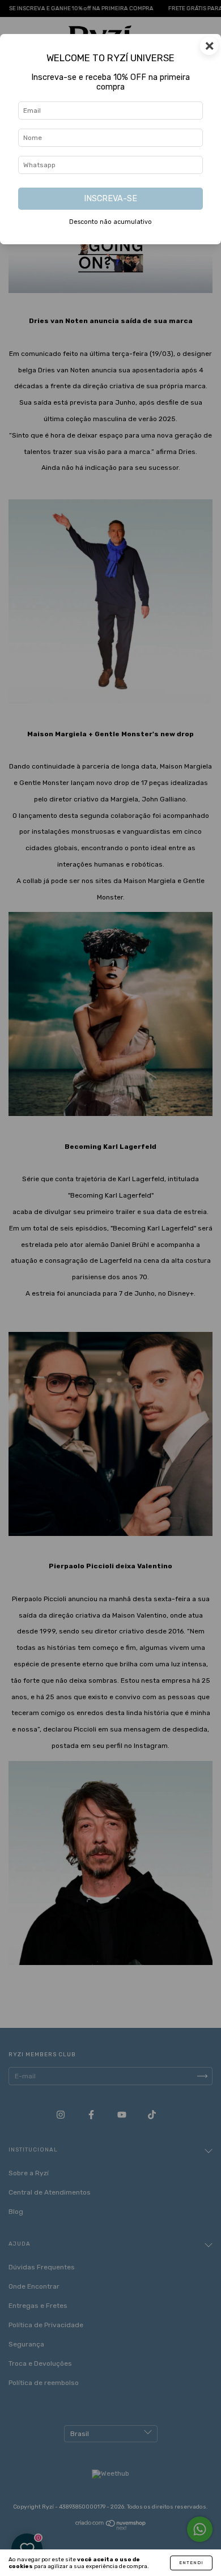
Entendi (191, 2563)
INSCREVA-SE (110, 199)
